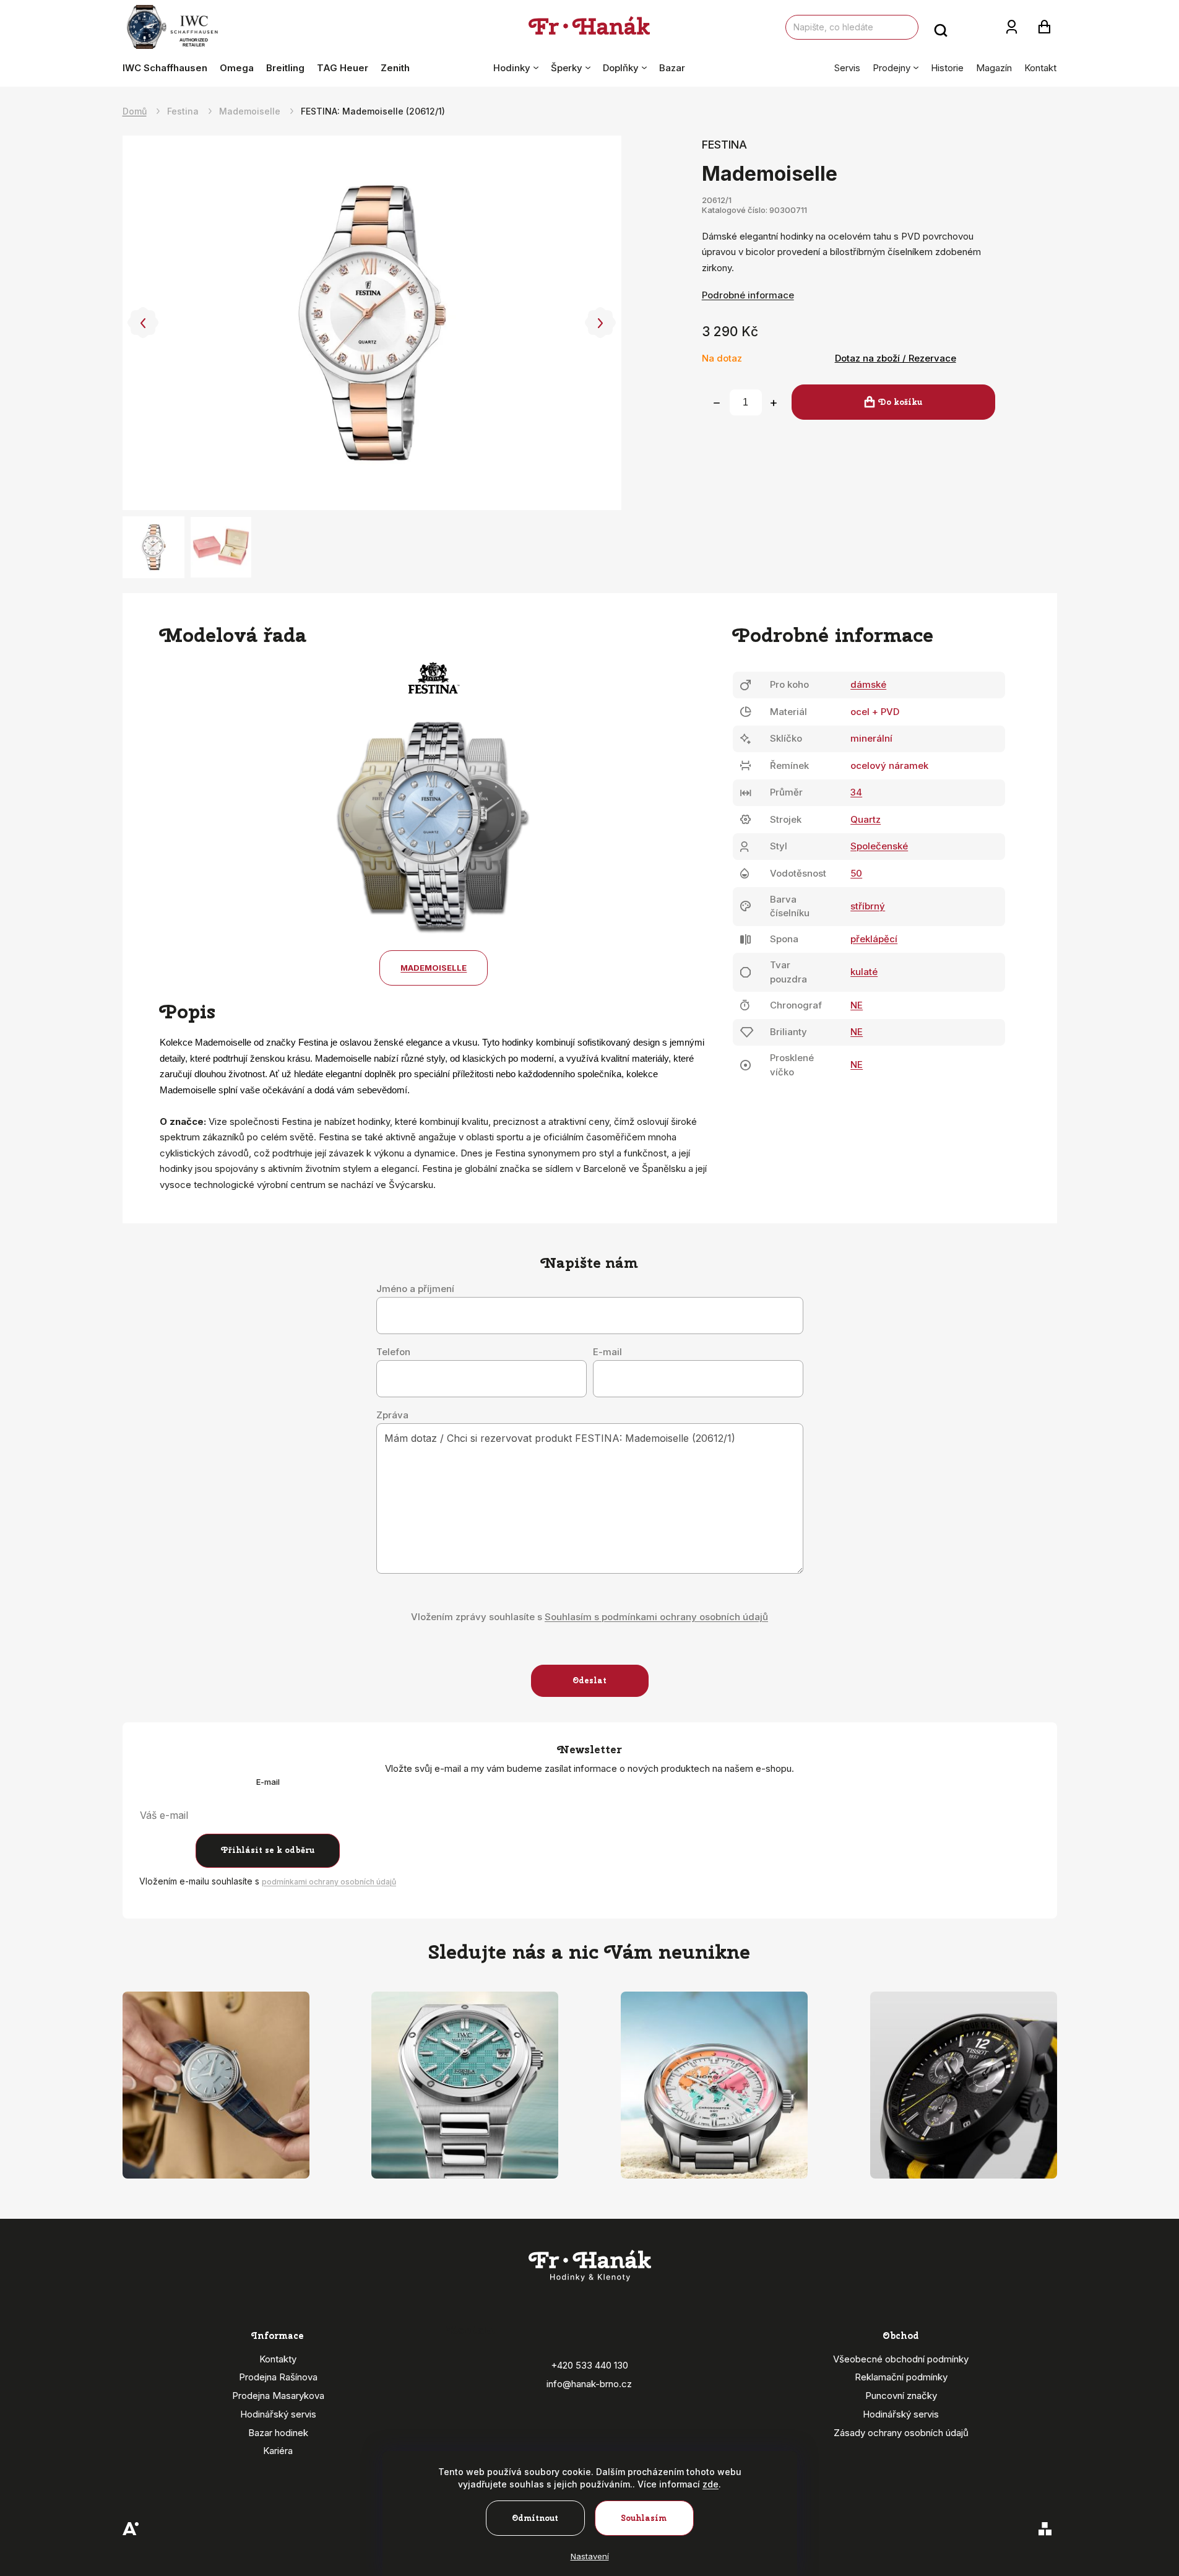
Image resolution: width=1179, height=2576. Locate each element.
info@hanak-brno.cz (589, 2384)
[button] (143, 323)
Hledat (941, 27)
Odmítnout (535, 2518)
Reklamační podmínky (901, 2377)
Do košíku (900, 402)
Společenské (879, 846)
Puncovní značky (901, 2396)
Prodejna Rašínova (278, 2377)
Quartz (866, 819)
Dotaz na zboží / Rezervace (896, 358)
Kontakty (278, 2359)
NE (857, 1005)
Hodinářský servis (278, 2414)
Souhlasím (644, 2518)
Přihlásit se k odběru (268, 1850)
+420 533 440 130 (589, 2365)
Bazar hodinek (278, 2433)
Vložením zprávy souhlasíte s (589, 1617)
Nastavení (590, 2556)
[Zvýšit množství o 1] (774, 403)
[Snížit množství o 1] (717, 403)
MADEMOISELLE (434, 968)
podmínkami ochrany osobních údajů (329, 1882)
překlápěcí (874, 939)
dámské (868, 684)
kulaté (864, 972)
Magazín (994, 68)
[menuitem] (168, 68)
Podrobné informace (748, 295)
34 (856, 792)
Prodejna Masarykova (278, 2396)
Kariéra (278, 2451)
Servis (847, 68)
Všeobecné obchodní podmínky (901, 2359)
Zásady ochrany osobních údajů (901, 2433)
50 (856, 873)
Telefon (393, 1352)
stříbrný (868, 906)
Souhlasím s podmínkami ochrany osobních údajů (656, 1617)
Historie (947, 68)
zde (710, 2484)
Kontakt (1040, 68)
